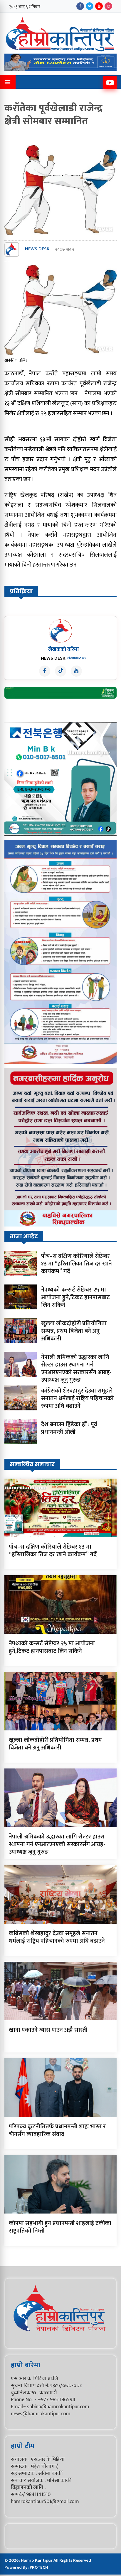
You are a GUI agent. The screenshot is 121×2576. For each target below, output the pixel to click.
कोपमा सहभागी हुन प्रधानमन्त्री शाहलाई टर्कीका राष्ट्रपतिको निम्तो (60, 2227)
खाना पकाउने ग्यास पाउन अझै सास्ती (48, 2030)
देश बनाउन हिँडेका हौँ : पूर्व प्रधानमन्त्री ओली (69, 1428)
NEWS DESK (37, 249)
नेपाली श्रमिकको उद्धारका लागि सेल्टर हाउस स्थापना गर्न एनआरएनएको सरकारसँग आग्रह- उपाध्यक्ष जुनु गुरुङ (76, 1369)
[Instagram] (108, 6)
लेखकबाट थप (77, 658)
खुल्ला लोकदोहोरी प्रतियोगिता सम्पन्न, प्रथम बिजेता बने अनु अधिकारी (74, 1331)
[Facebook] (80, 6)
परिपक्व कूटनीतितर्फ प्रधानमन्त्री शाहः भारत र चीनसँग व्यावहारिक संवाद (57, 2130)
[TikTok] (60, 671)
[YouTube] (99, 6)
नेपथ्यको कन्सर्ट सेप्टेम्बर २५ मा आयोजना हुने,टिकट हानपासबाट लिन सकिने (75, 1297)
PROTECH (39, 2567)
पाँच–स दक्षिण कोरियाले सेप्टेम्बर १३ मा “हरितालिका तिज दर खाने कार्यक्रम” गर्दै (77, 1264)
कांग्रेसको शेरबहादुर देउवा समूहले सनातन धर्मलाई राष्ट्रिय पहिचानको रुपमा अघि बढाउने (77, 1398)
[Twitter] (90, 6)
